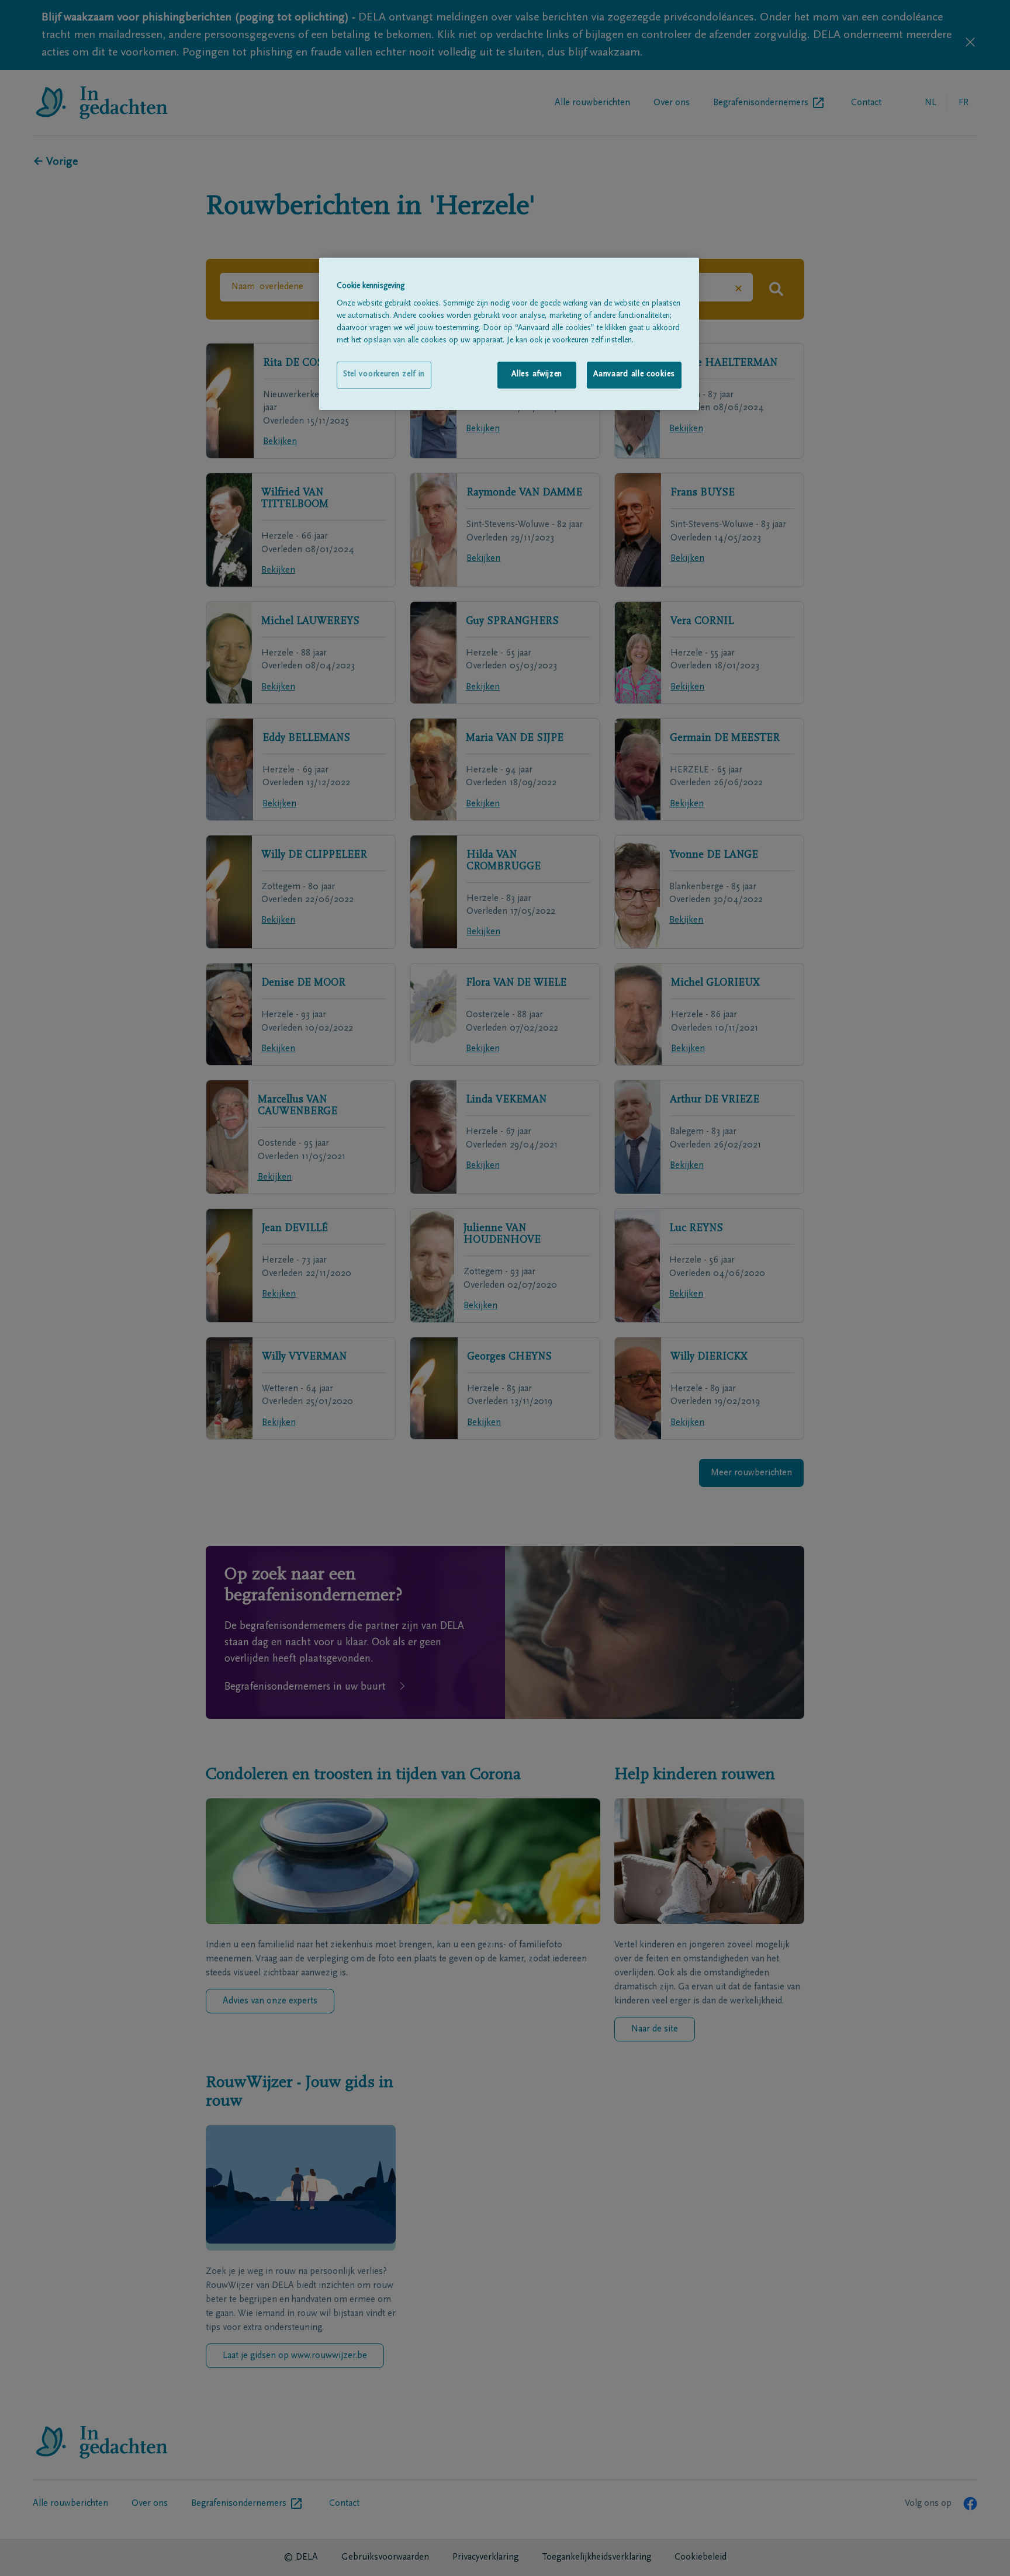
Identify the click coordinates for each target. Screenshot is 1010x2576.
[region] (509, 334)
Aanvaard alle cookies (634, 375)
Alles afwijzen (537, 375)
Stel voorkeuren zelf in (384, 375)
